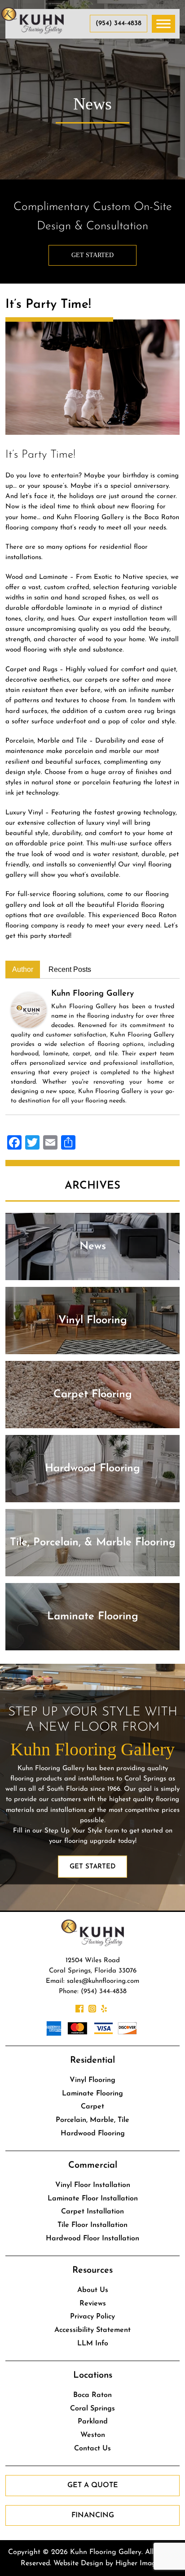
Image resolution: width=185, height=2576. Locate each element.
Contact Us (92, 2449)
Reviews (93, 2304)
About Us (93, 2290)
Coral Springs (92, 2409)
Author (23, 969)
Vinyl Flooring (92, 2080)
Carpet (92, 2107)
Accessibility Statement (92, 2330)
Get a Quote (93, 2485)
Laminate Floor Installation (93, 2199)
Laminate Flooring (92, 2094)
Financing (93, 2515)
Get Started (92, 255)
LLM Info (93, 2344)
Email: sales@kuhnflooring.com (92, 1981)
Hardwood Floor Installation (92, 2239)
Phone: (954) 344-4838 (93, 1992)
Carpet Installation (92, 2212)
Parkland (93, 2422)
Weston (93, 2435)
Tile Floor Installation (92, 2225)
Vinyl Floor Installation (93, 2185)
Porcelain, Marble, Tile (92, 2120)
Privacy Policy (92, 2317)
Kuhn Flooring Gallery (92, 994)
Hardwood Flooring (93, 2134)
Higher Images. (140, 2563)
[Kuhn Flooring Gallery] (29, 1009)
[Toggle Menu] (163, 24)
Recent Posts (70, 969)
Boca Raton (92, 2395)
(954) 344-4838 (119, 24)
